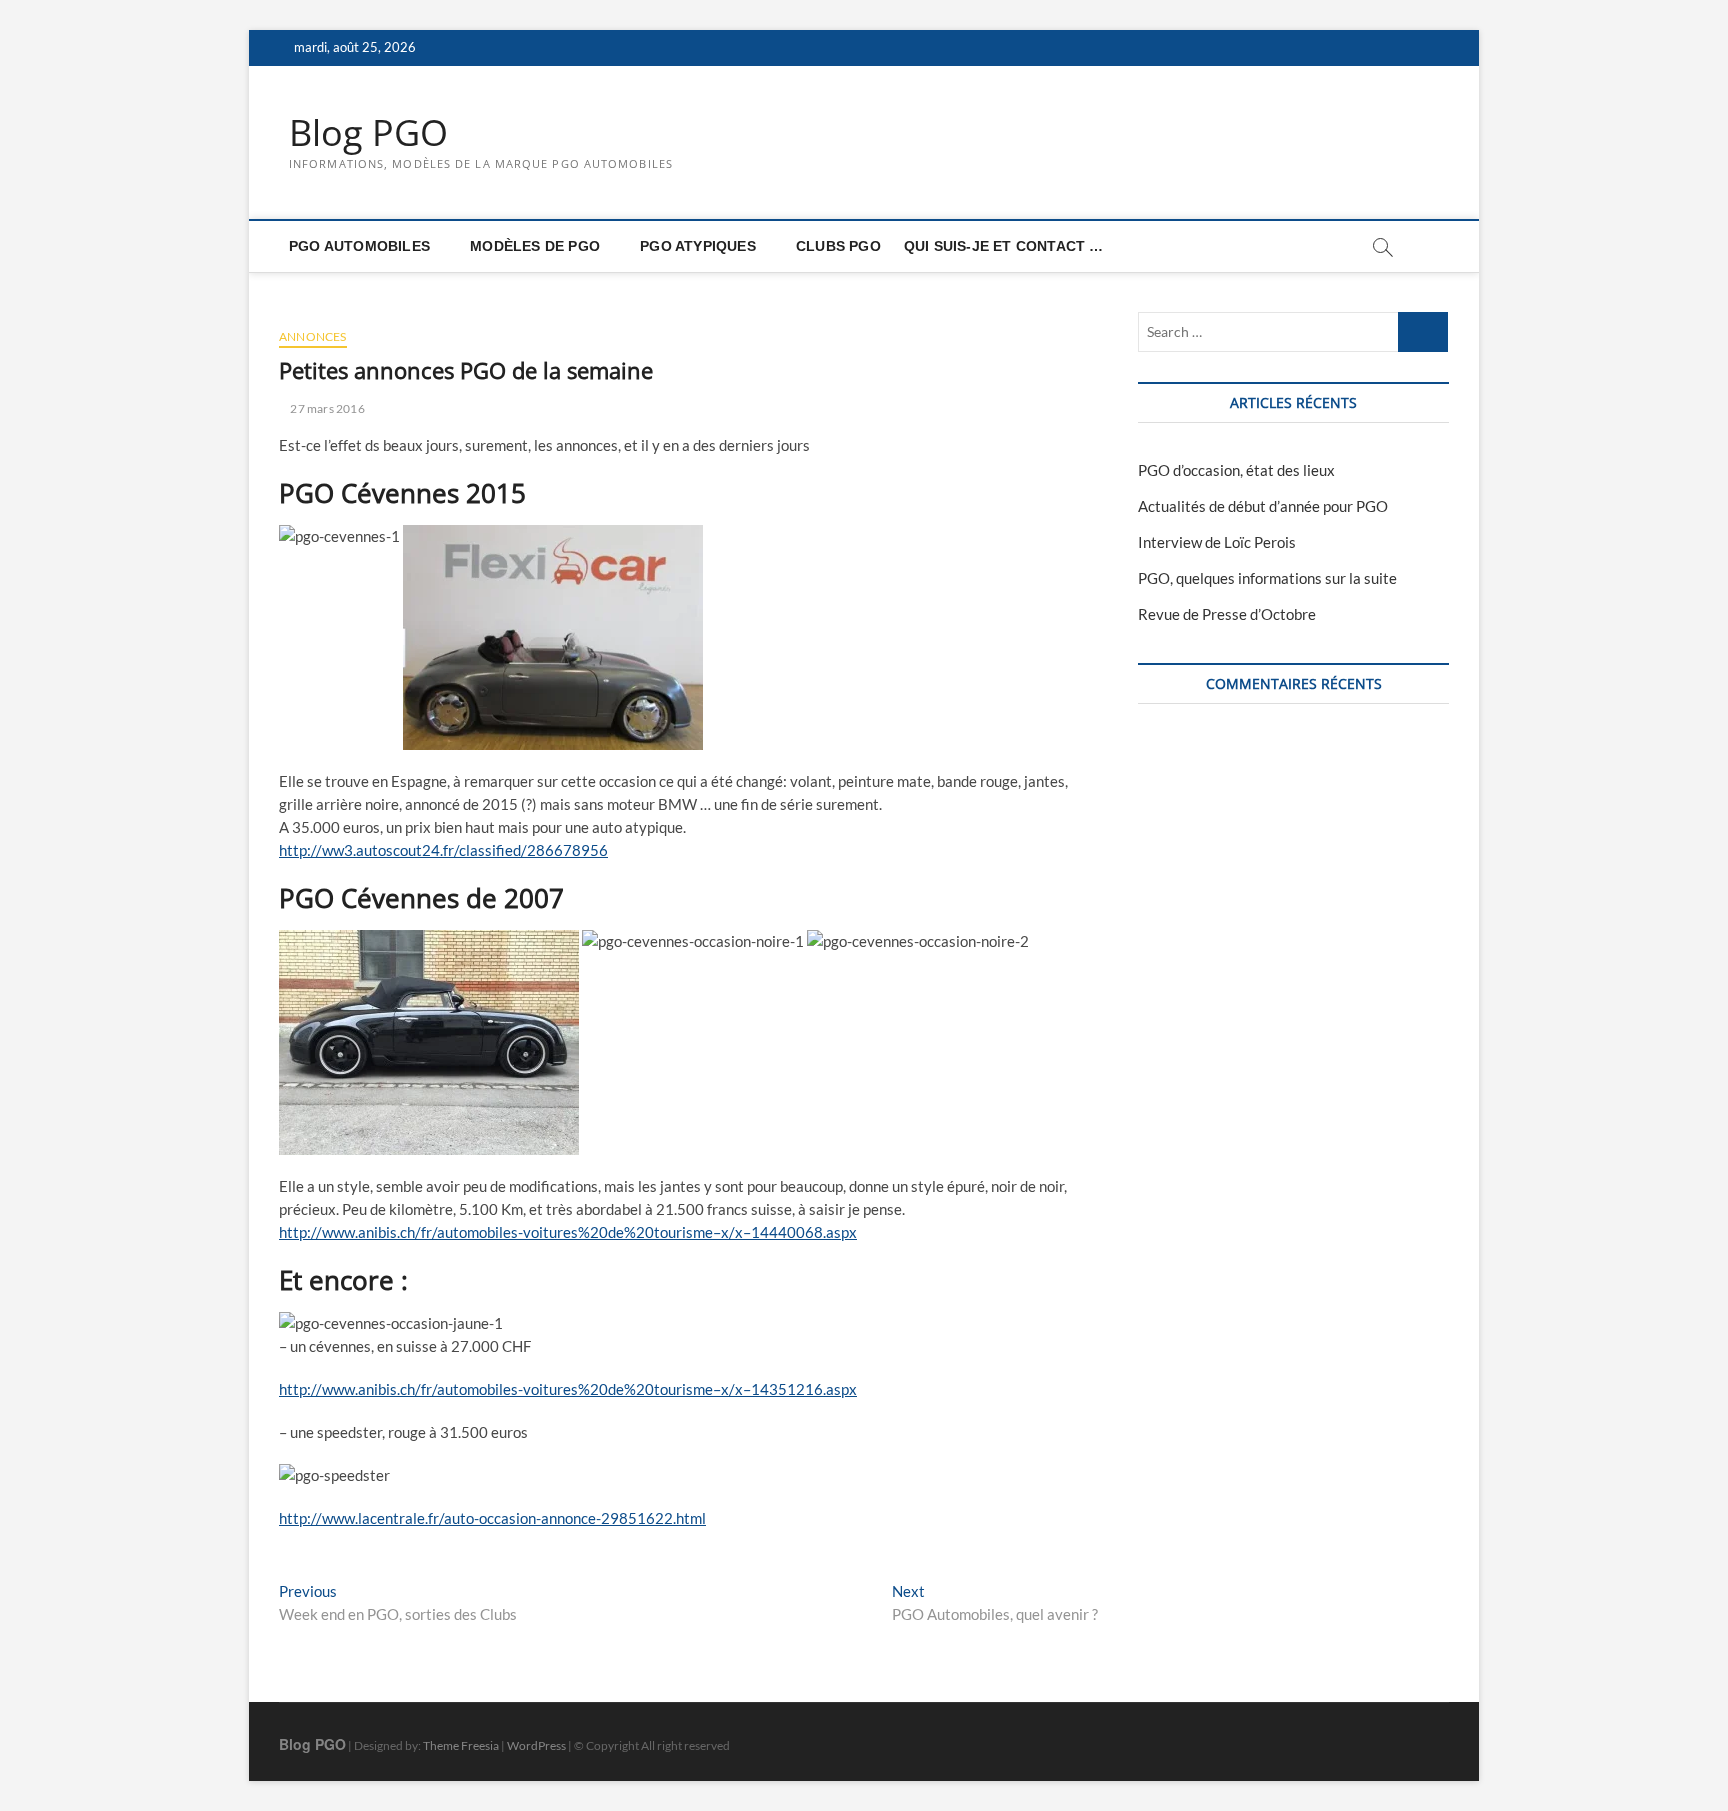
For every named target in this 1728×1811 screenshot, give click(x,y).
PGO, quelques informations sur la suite (1267, 578)
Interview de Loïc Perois (1217, 542)
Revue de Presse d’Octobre (1227, 614)
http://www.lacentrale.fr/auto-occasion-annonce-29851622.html (492, 1518)
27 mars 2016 (326, 408)
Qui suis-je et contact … (1004, 246)
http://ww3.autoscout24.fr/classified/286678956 (443, 850)
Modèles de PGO (535, 246)
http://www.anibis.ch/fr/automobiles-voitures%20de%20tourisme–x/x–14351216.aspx (568, 1389)
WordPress (536, 1745)
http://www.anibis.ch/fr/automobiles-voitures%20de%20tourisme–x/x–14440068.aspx (568, 1232)
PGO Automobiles (359, 246)
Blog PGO (368, 133)
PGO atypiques (698, 246)
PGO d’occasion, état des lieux (1236, 470)
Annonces (313, 336)
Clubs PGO (838, 246)
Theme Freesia (461, 1745)
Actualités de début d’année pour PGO (1263, 506)
